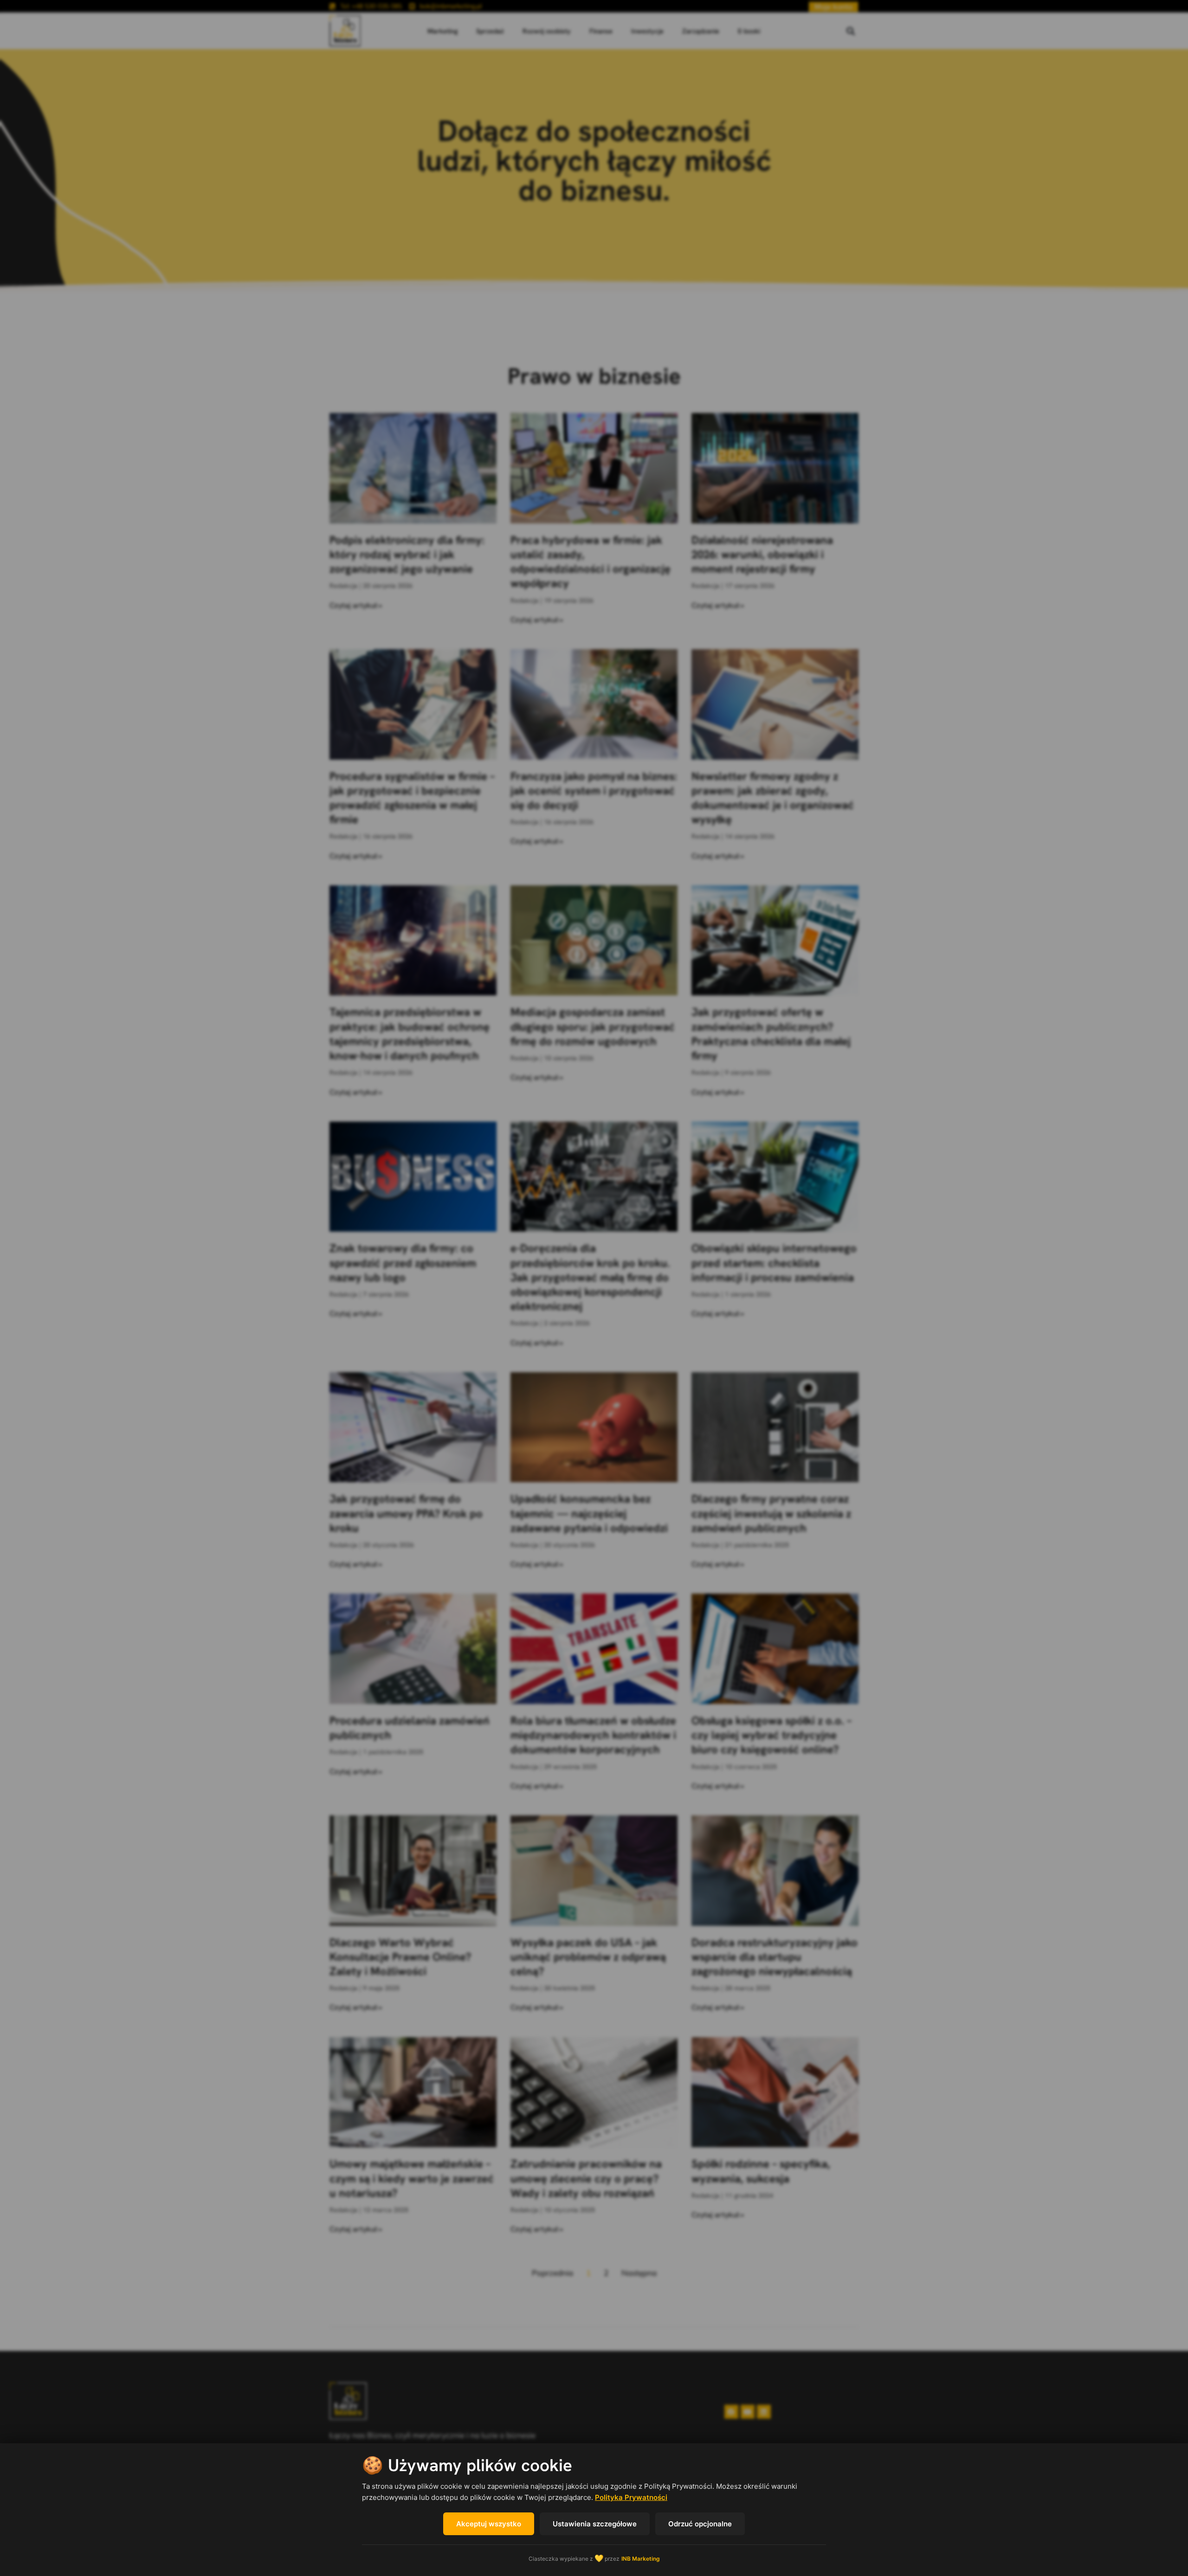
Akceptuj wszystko (489, 2524)
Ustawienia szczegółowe (595, 2524)
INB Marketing (641, 2559)
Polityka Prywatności (631, 2497)
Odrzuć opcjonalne (700, 2524)
